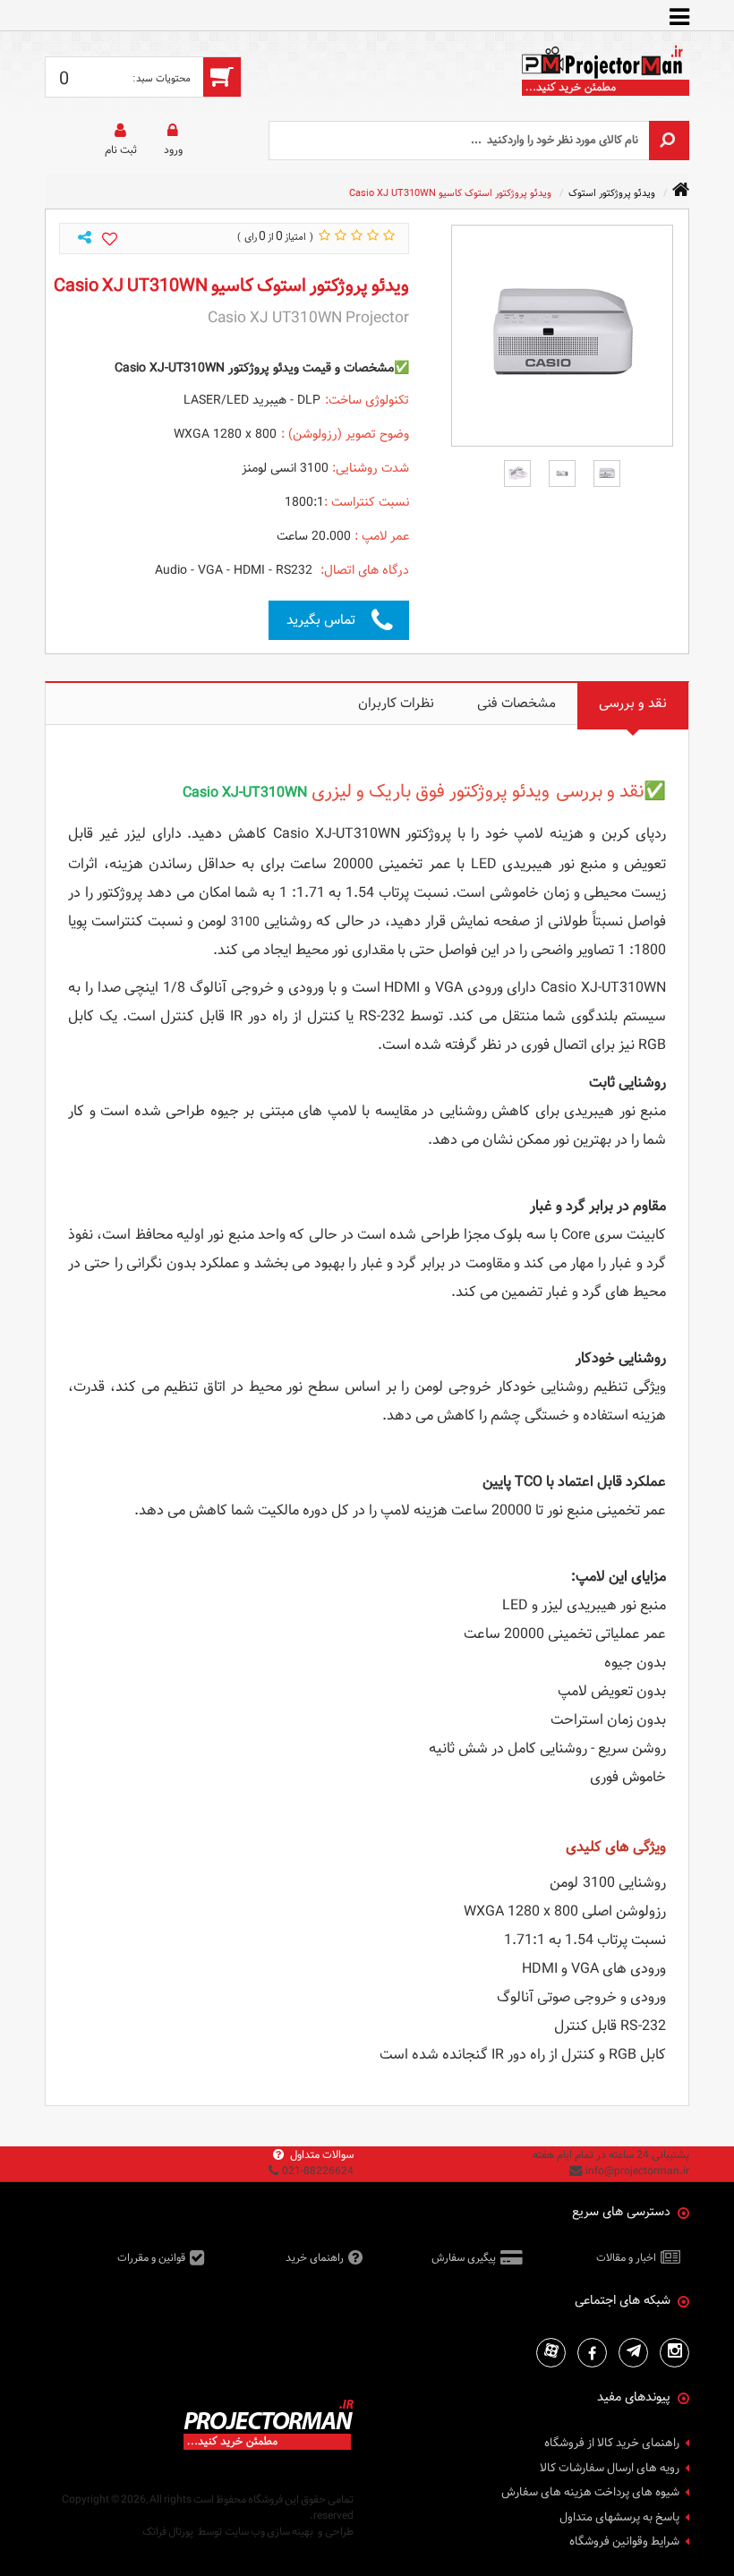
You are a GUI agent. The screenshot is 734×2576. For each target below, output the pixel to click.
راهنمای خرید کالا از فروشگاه (612, 2444)
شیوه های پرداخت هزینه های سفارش (590, 2493)
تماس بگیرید (321, 620)
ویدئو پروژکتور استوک (612, 193)
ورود (173, 149)
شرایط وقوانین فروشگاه (624, 2542)
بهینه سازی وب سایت (269, 2531)
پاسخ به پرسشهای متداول (619, 2518)
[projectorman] (604, 76)
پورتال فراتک (168, 2531)
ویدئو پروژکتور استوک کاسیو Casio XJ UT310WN (450, 193)
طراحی (339, 2531)
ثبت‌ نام (121, 149)
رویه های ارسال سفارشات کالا (610, 2469)
